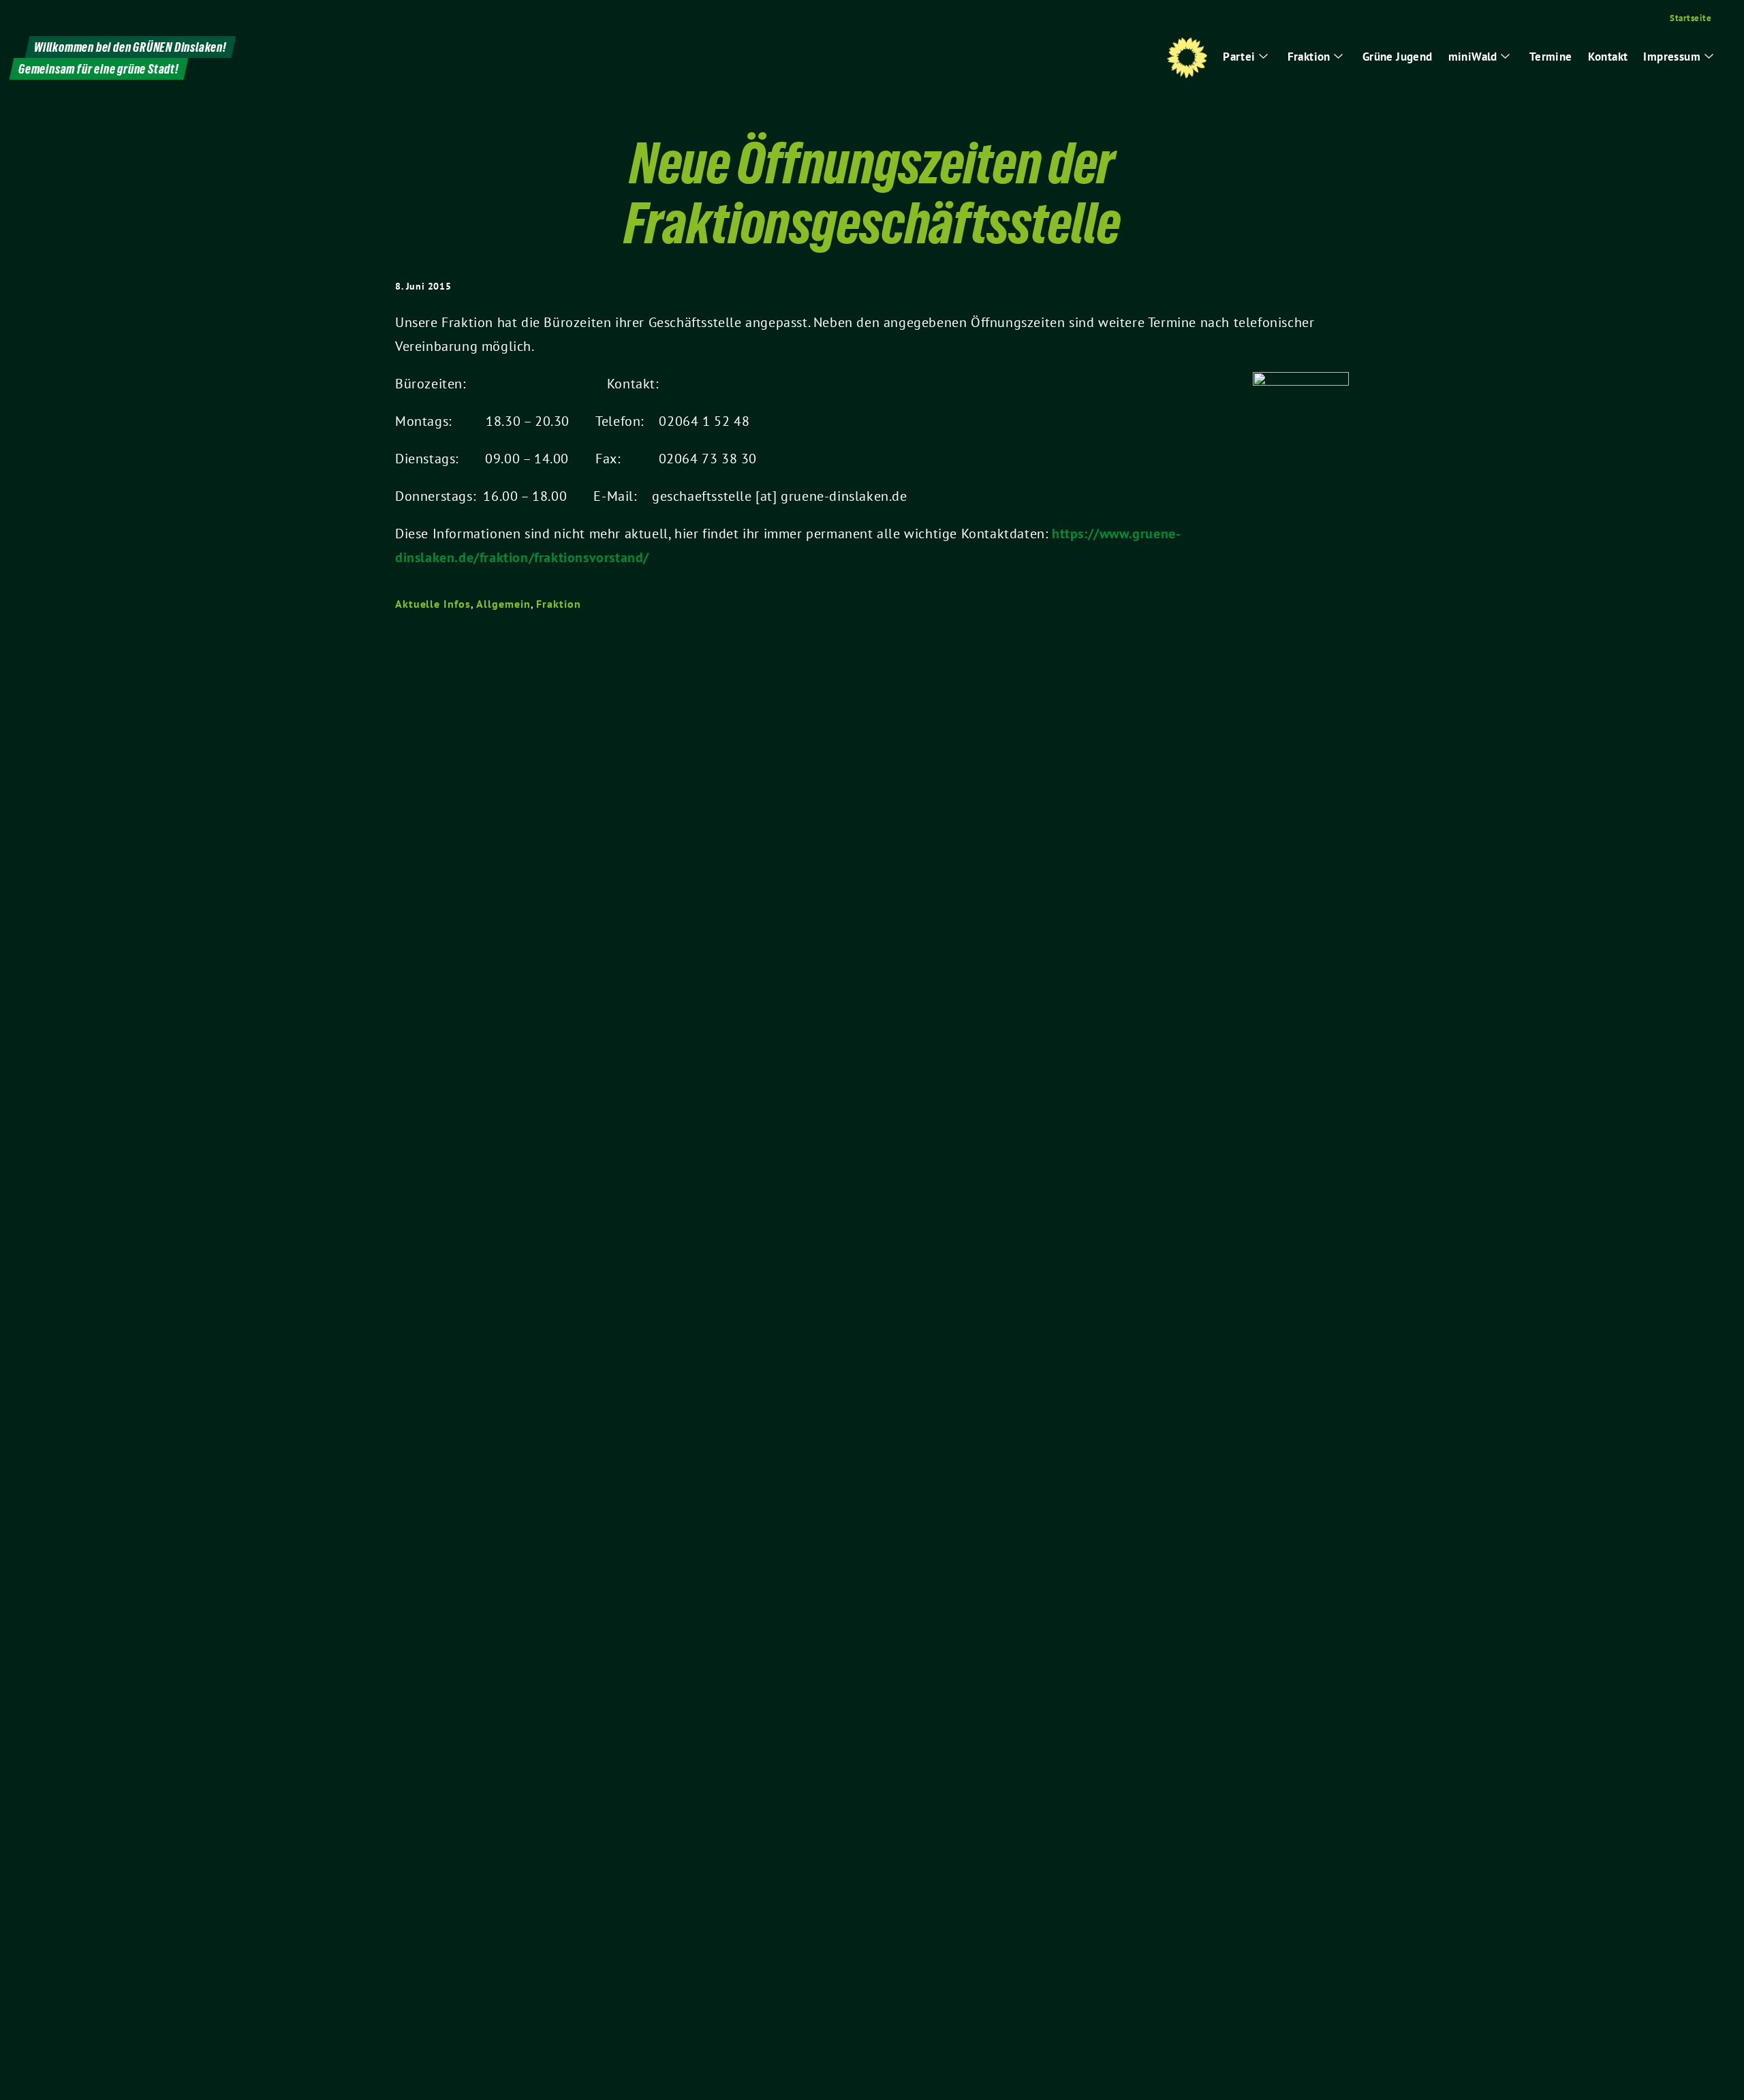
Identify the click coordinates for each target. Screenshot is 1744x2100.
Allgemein (503, 604)
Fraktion (558, 604)
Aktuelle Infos (433, 604)
